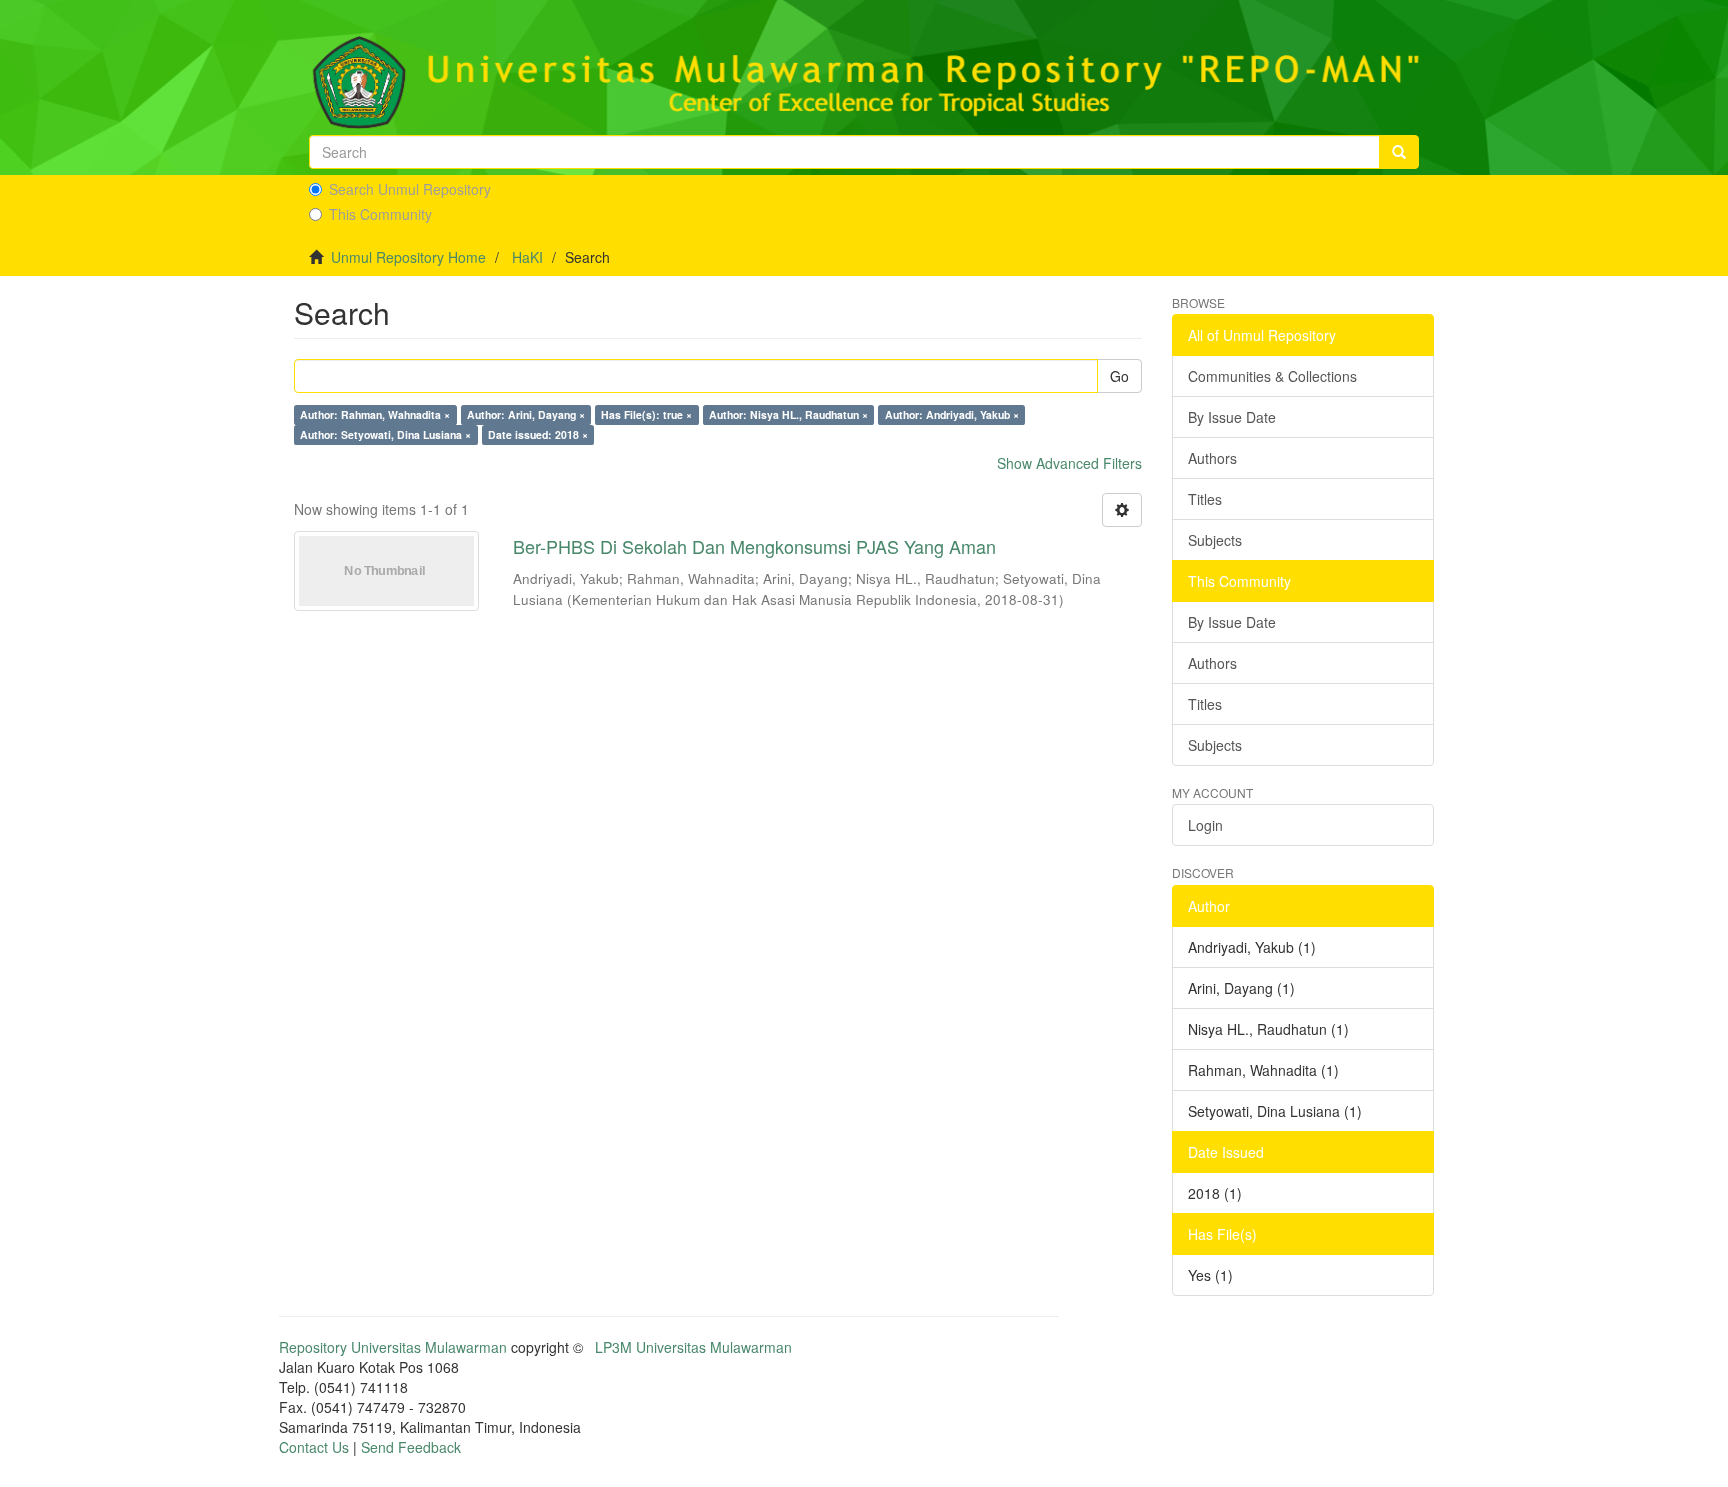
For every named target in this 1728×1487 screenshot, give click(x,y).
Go (1119, 376)
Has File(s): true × (646, 414)
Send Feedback (411, 1447)
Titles (1205, 499)
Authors (1212, 458)
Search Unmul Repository (410, 189)
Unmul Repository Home (408, 257)
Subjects (1215, 540)
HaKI (527, 257)
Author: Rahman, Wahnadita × (375, 414)
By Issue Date (1232, 417)
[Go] (1399, 152)
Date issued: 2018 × (538, 434)
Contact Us (314, 1447)
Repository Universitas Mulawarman (393, 1347)
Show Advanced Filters (1069, 463)
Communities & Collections (1272, 376)
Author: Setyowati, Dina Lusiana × (385, 434)
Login (1205, 825)
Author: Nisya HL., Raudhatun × (788, 414)
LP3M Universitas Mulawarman (693, 1347)
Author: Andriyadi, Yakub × (952, 414)
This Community (380, 214)
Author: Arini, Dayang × (526, 414)
